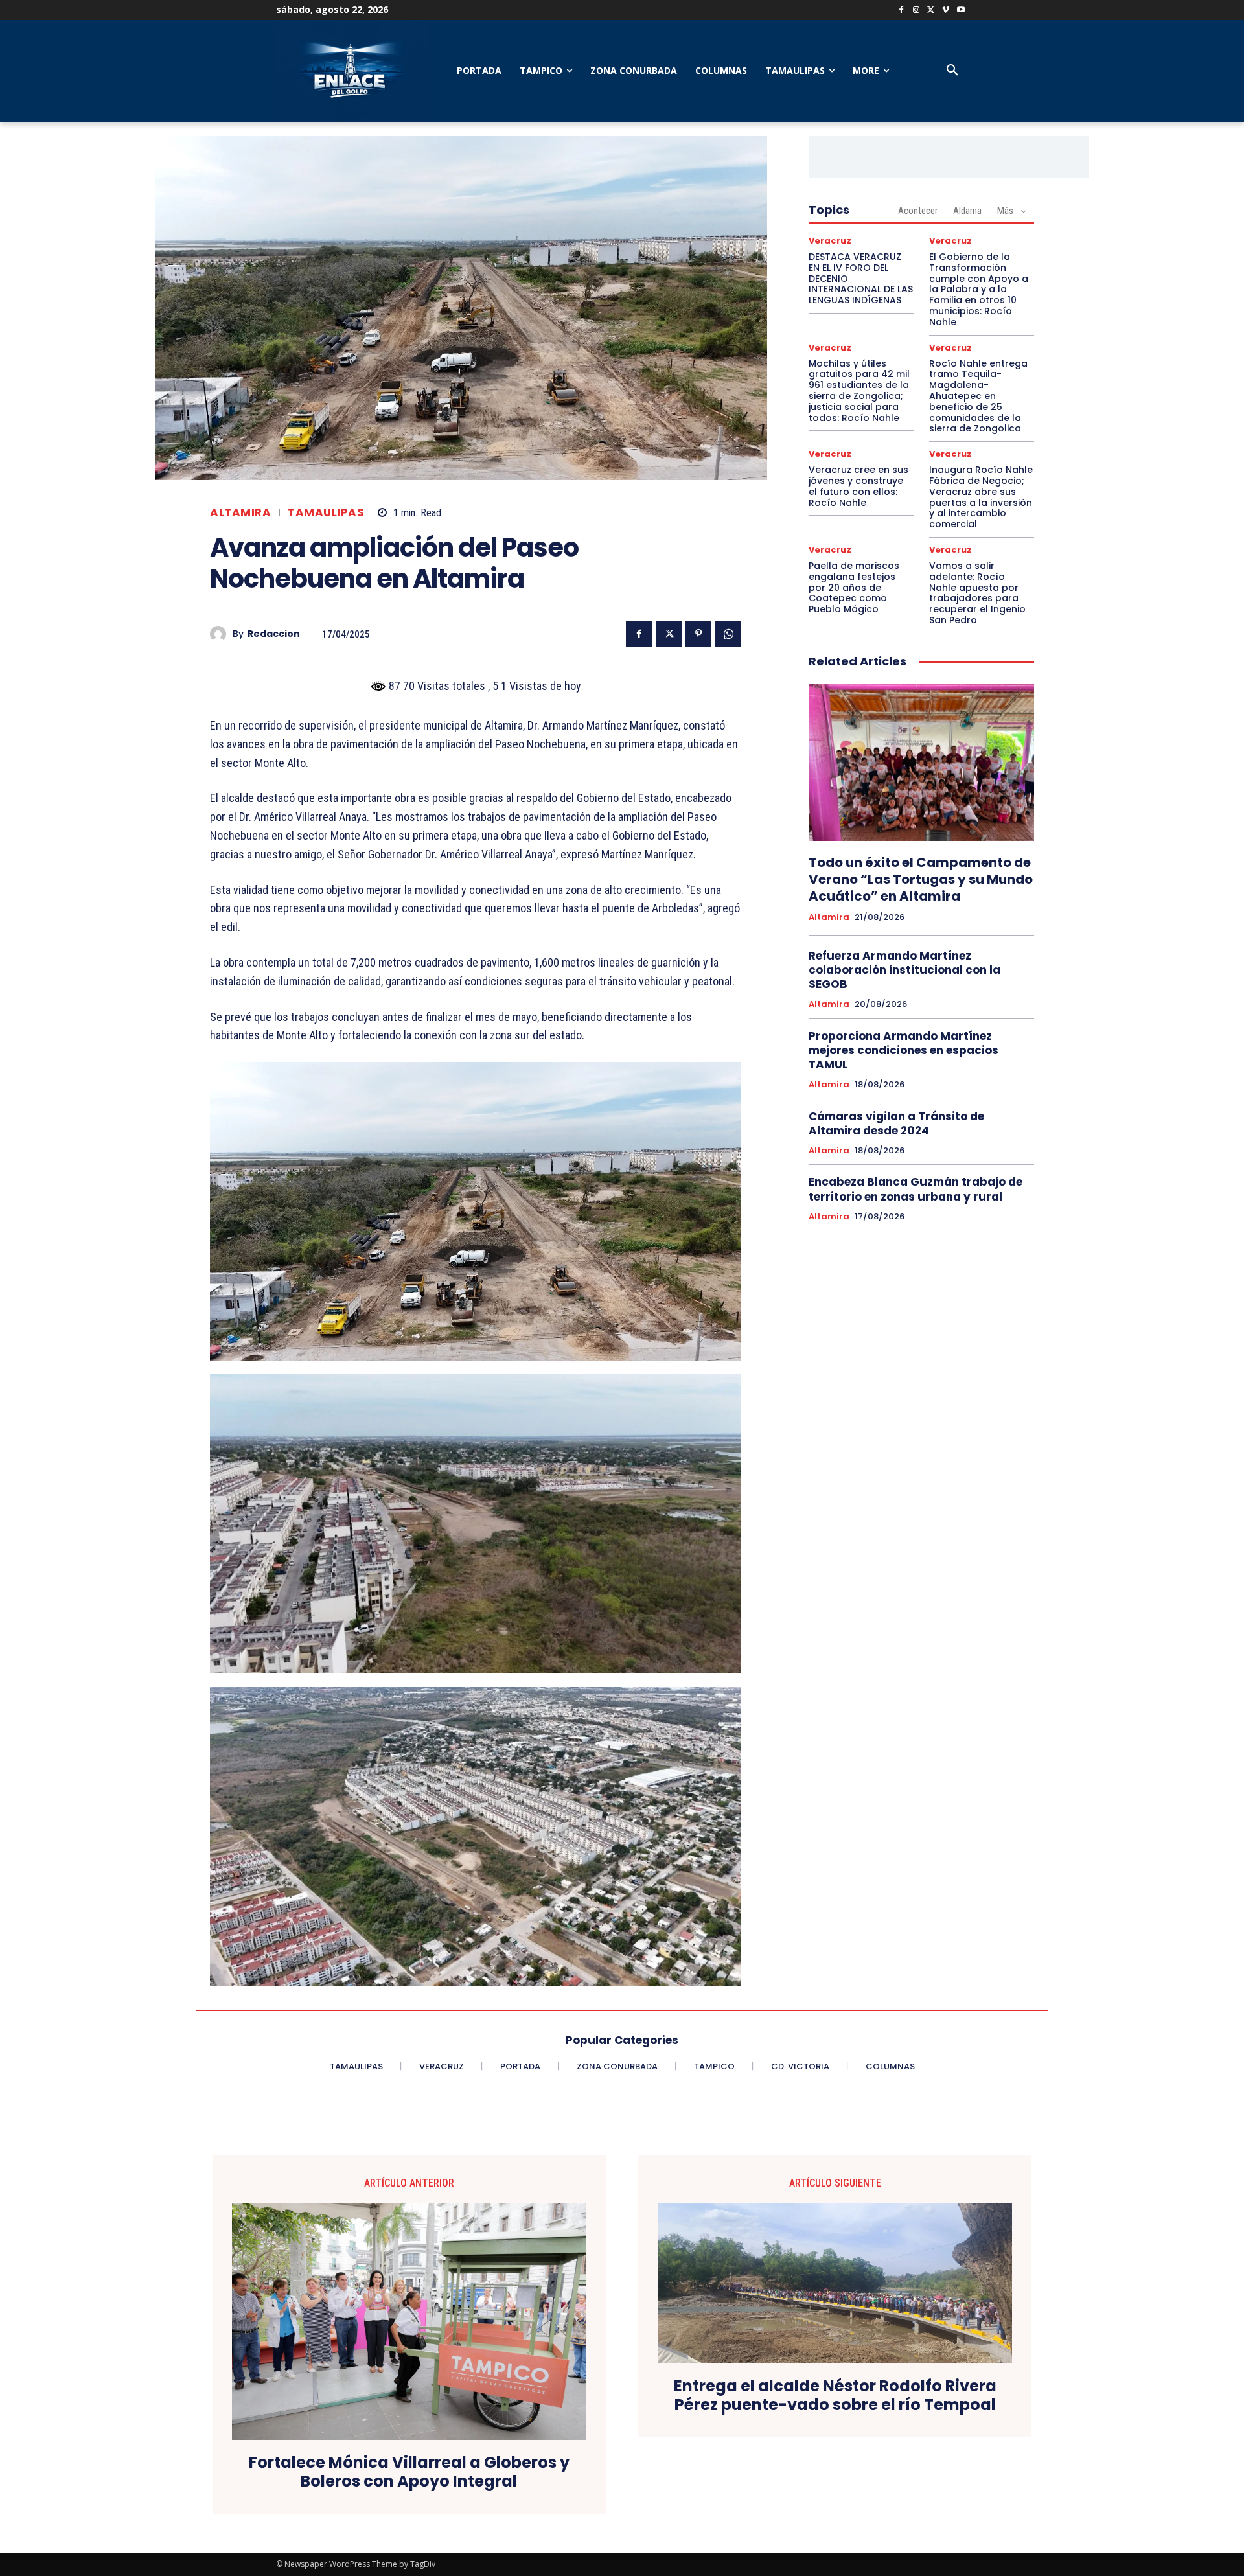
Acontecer (918, 211)
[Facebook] (902, 11)
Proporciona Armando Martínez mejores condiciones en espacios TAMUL (904, 1050)
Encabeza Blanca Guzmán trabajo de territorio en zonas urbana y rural (916, 1189)
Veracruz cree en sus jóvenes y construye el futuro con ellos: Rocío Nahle (858, 486)
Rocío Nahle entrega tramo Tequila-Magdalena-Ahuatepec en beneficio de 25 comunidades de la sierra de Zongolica (978, 396)
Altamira (240, 513)
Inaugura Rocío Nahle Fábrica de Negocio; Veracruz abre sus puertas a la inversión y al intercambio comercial (981, 497)
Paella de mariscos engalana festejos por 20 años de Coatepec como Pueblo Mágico (854, 587)
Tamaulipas (326, 513)
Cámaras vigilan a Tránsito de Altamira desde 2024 (896, 1123)
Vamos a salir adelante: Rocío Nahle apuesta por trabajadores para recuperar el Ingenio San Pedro (977, 593)
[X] (931, 11)
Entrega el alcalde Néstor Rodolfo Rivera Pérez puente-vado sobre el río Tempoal (835, 2396)
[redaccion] (221, 634)
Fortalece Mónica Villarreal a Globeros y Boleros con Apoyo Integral (409, 2472)
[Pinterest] (698, 634)
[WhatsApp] (728, 634)
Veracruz (830, 241)
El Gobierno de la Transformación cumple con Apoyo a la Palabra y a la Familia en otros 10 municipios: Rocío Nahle (979, 289)
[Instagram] (916, 11)
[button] (952, 71)
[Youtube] (961, 11)
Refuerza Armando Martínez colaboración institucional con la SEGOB (904, 970)
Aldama (967, 211)
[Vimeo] (946, 11)
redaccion (274, 634)
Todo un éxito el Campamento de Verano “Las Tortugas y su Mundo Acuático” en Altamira (921, 879)
